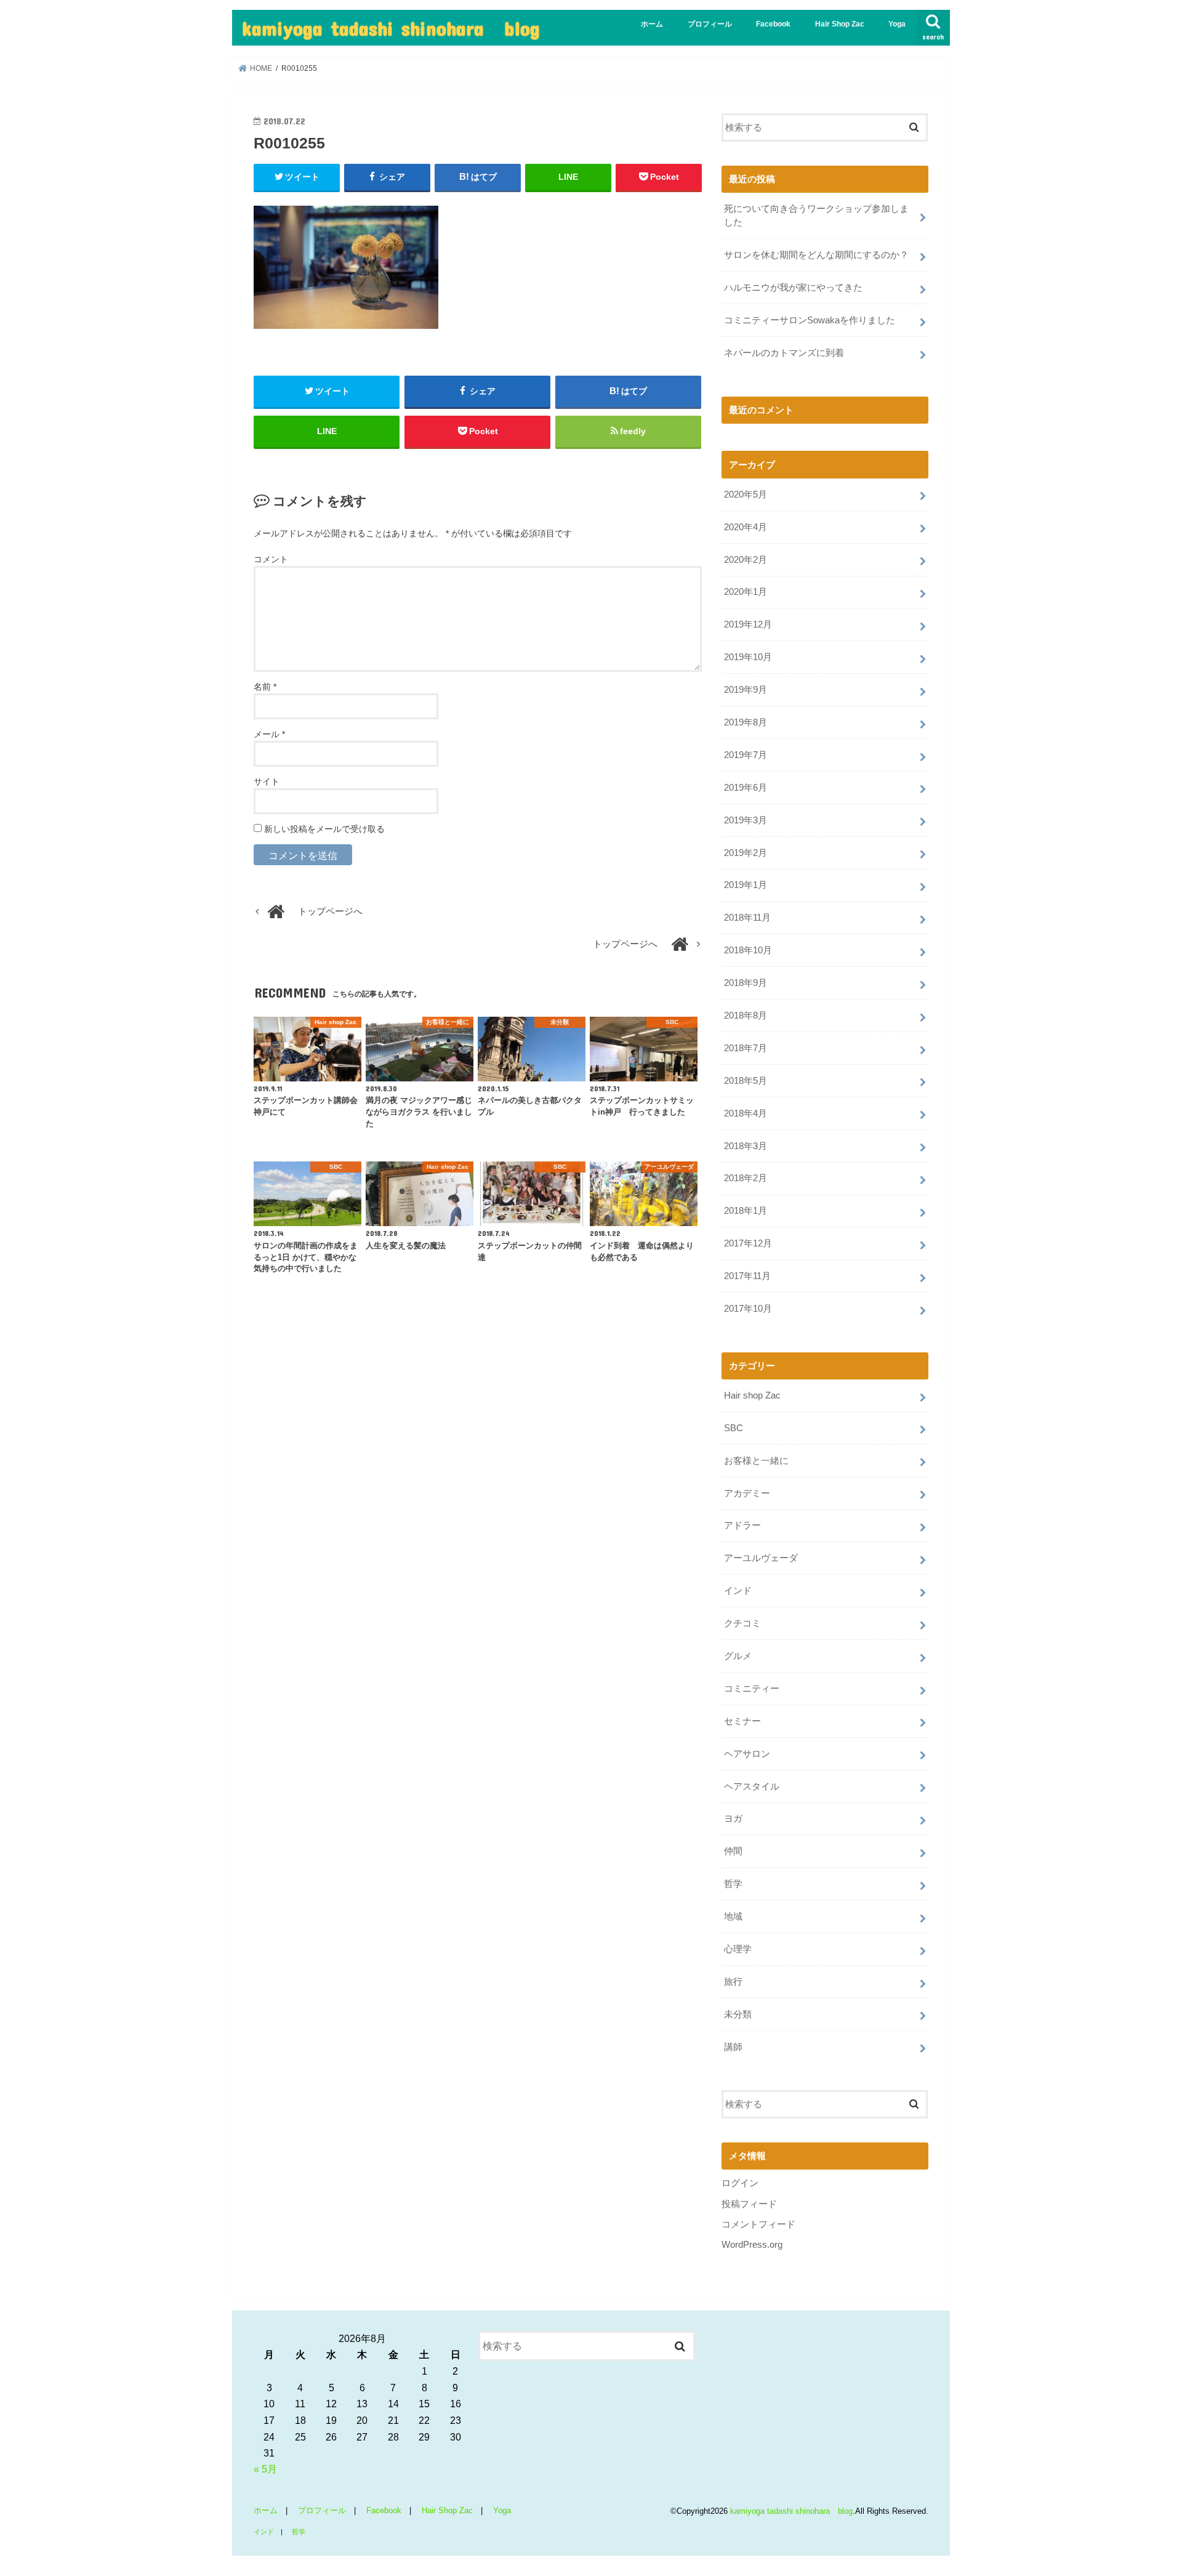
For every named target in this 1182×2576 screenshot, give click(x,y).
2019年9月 (746, 690)
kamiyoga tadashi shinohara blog (391, 28)
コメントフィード (758, 2224)
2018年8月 (746, 1015)
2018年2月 (746, 1178)
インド (738, 1591)
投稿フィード (749, 2204)
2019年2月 (746, 853)
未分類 (738, 2014)
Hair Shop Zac (840, 24)
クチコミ (742, 1623)
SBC (734, 1428)
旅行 (733, 1982)
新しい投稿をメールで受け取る (324, 829)
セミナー (742, 1721)
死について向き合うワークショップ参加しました (816, 216)
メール (269, 734)
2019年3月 (746, 820)
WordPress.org (752, 2245)
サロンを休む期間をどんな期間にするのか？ (816, 255)
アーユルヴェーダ (761, 1558)
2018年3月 (746, 1146)
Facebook (773, 24)
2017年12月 (748, 1243)
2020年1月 (746, 592)
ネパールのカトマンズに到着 (784, 353)
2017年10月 (748, 1309)
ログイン (740, 2183)
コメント (271, 559)
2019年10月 (748, 657)
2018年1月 (746, 1211)
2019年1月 (746, 885)
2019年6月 (746, 788)
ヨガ (733, 1819)
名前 (265, 687)
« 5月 (265, 2469)
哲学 (733, 1884)
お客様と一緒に (756, 1461)
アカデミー (747, 1493)
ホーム (652, 24)
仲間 (733, 1851)
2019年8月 (746, 722)
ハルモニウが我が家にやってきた (793, 288)
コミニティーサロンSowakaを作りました (810, 320)
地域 (733, 1916)
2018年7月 (746, 1048)
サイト (267, 781)
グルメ (738, 1656)
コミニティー (752, 1689)
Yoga (897, 24)
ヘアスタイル (752, 1787)
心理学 (738, 1949)
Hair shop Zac (752, 1395)
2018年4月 (746, 1113)
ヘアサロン (747, 1754)
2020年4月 (746, 527)
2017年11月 (747, 1276)
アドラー (742, 1525)
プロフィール (710, 24)
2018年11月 (747, 918)
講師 (733, 2047)
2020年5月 (746, 495)
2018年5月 (746, 1081)
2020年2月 (746, 560)
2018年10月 (748, 950)
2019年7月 (746, 755)
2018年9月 (746, 983)
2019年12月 (748, 624)
